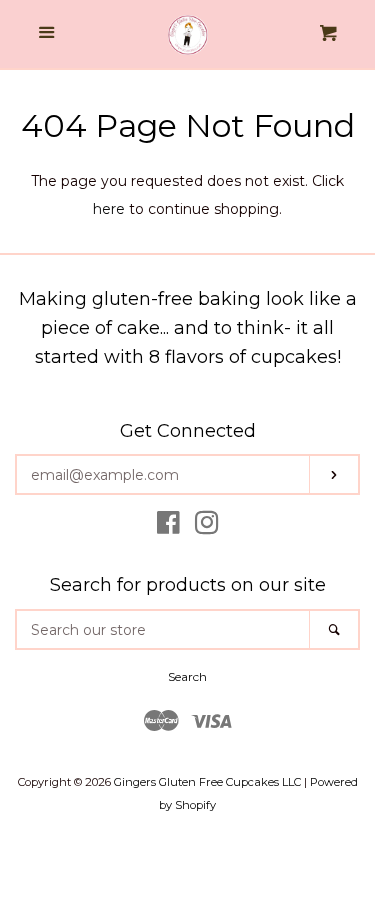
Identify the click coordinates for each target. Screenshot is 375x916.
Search (187, 676)
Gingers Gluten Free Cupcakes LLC (207, 782)
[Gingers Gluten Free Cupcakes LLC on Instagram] (207, 527)
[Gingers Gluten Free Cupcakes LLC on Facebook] (168, 527)
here (109, 209)
